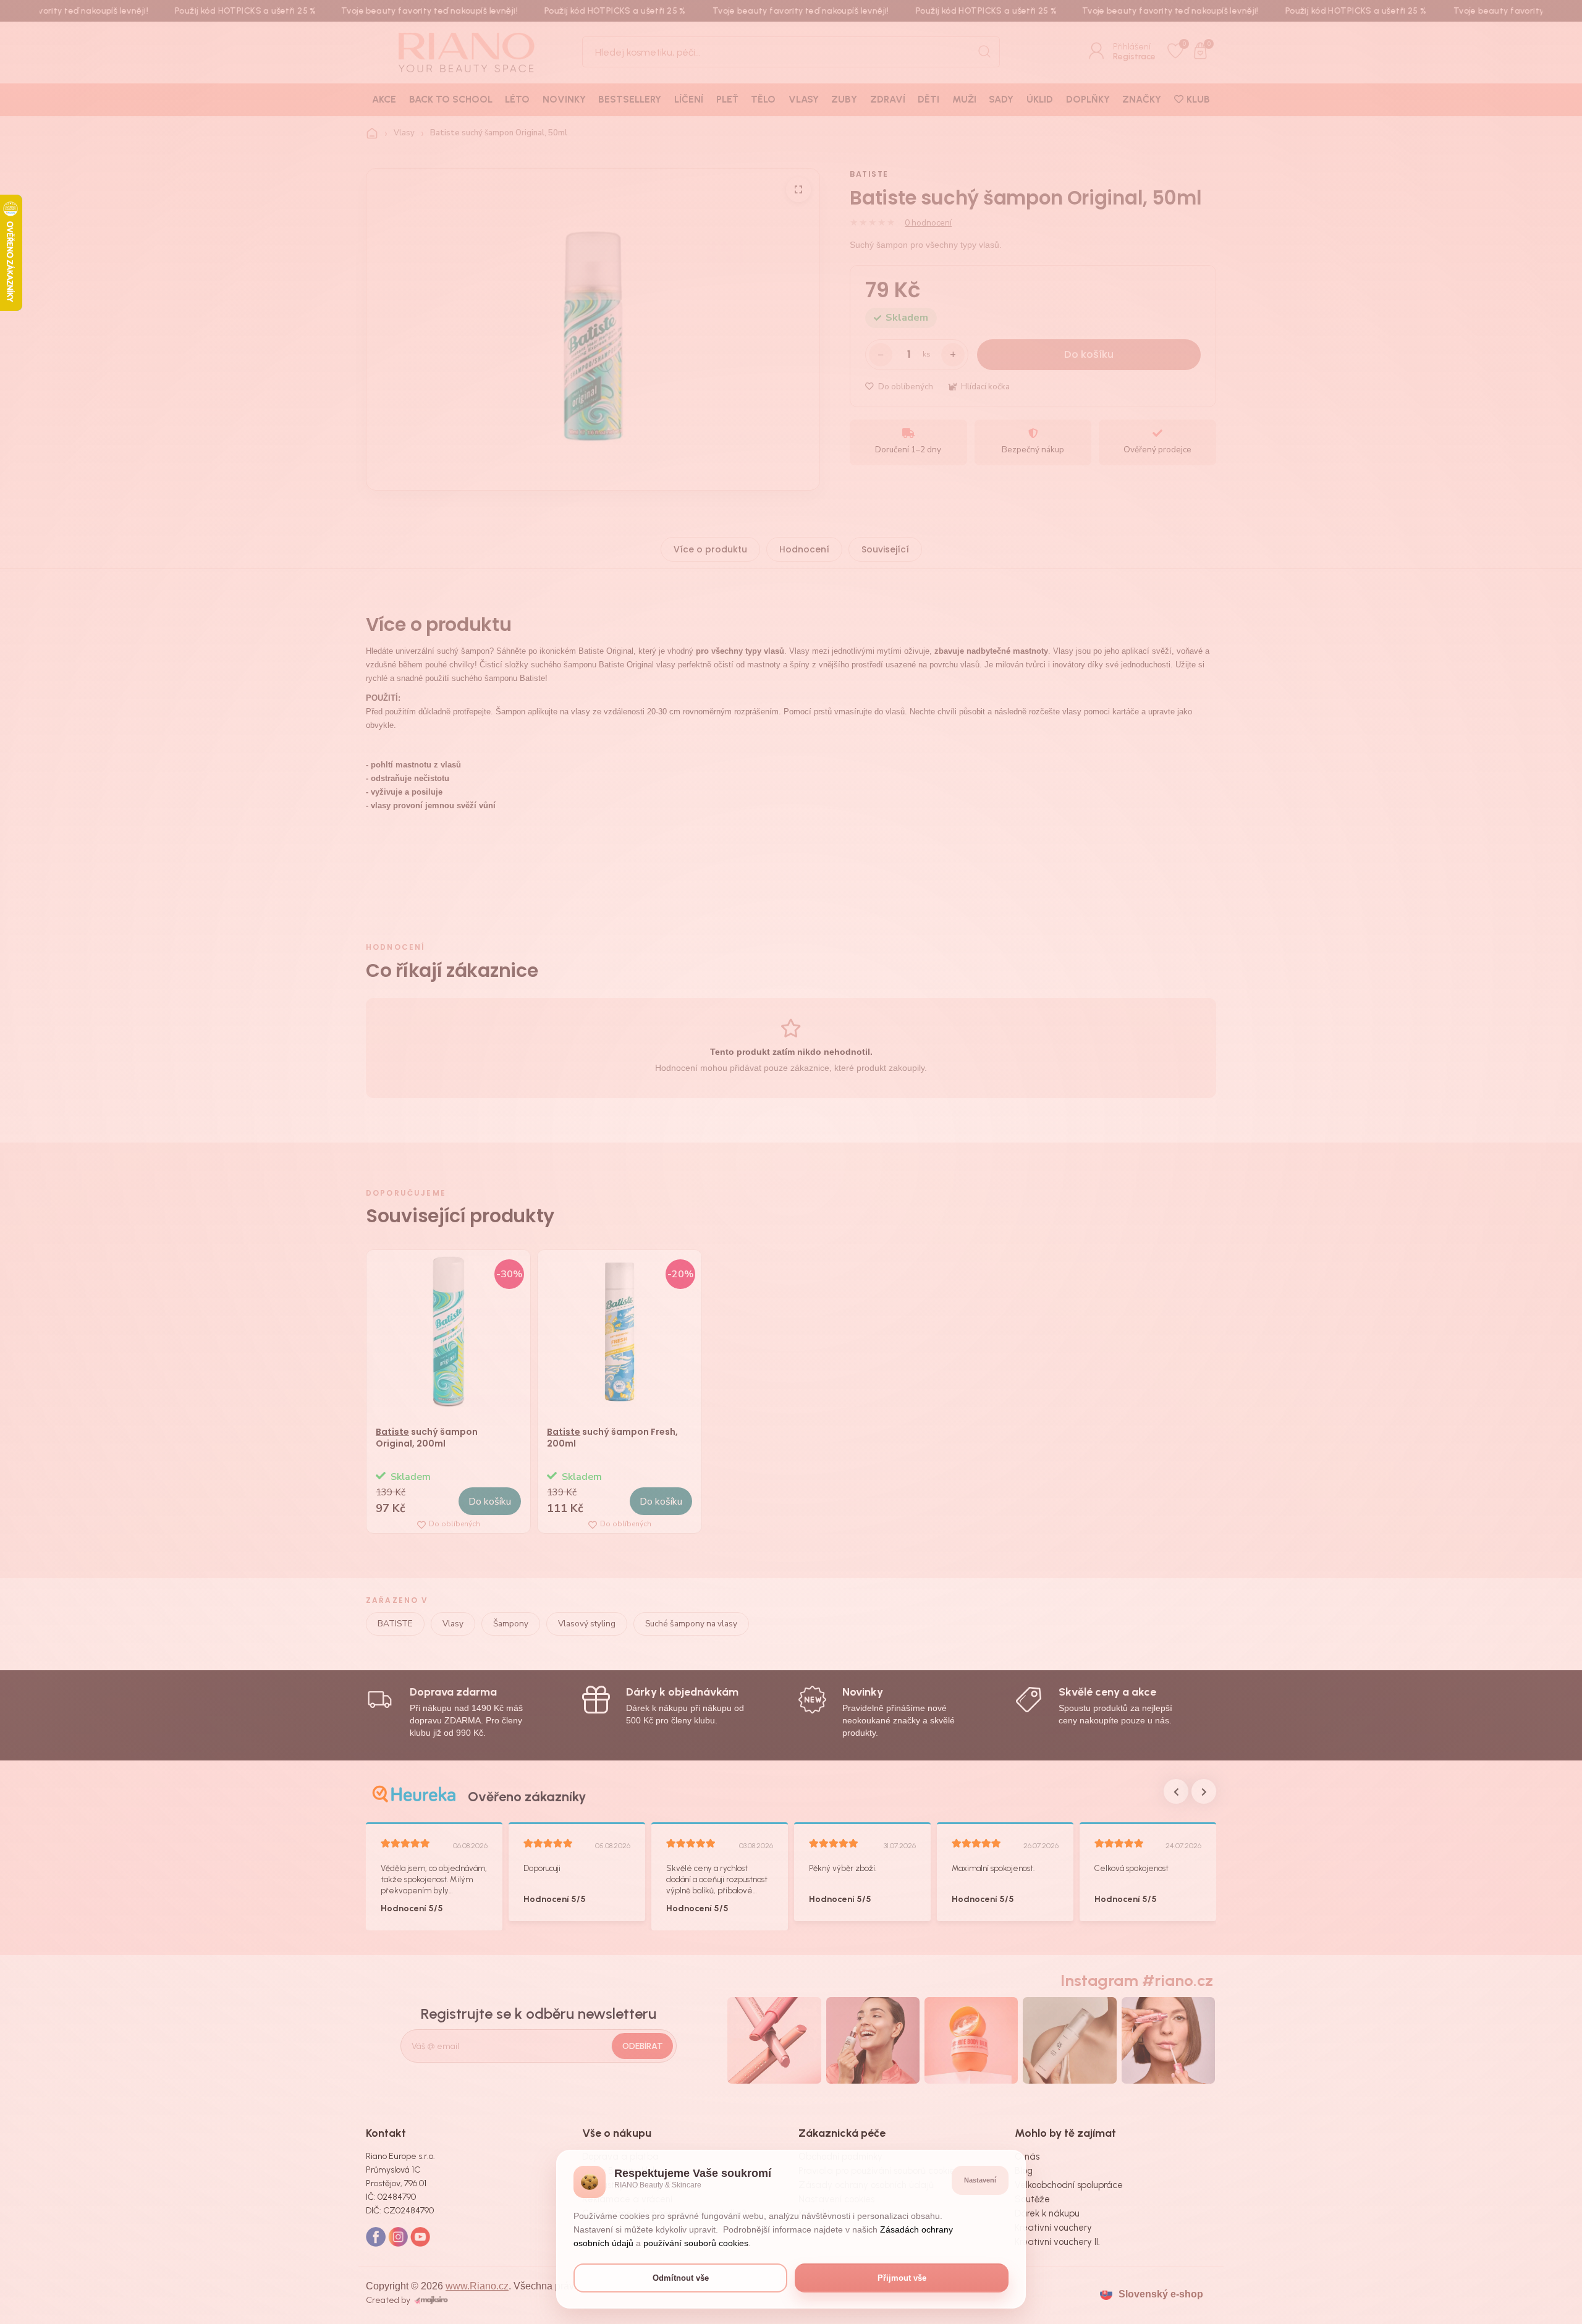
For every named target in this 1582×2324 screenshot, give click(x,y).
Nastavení (980, 2180)
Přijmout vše (902, 2278)
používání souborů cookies (696, 2243)
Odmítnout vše (681, 2278)
